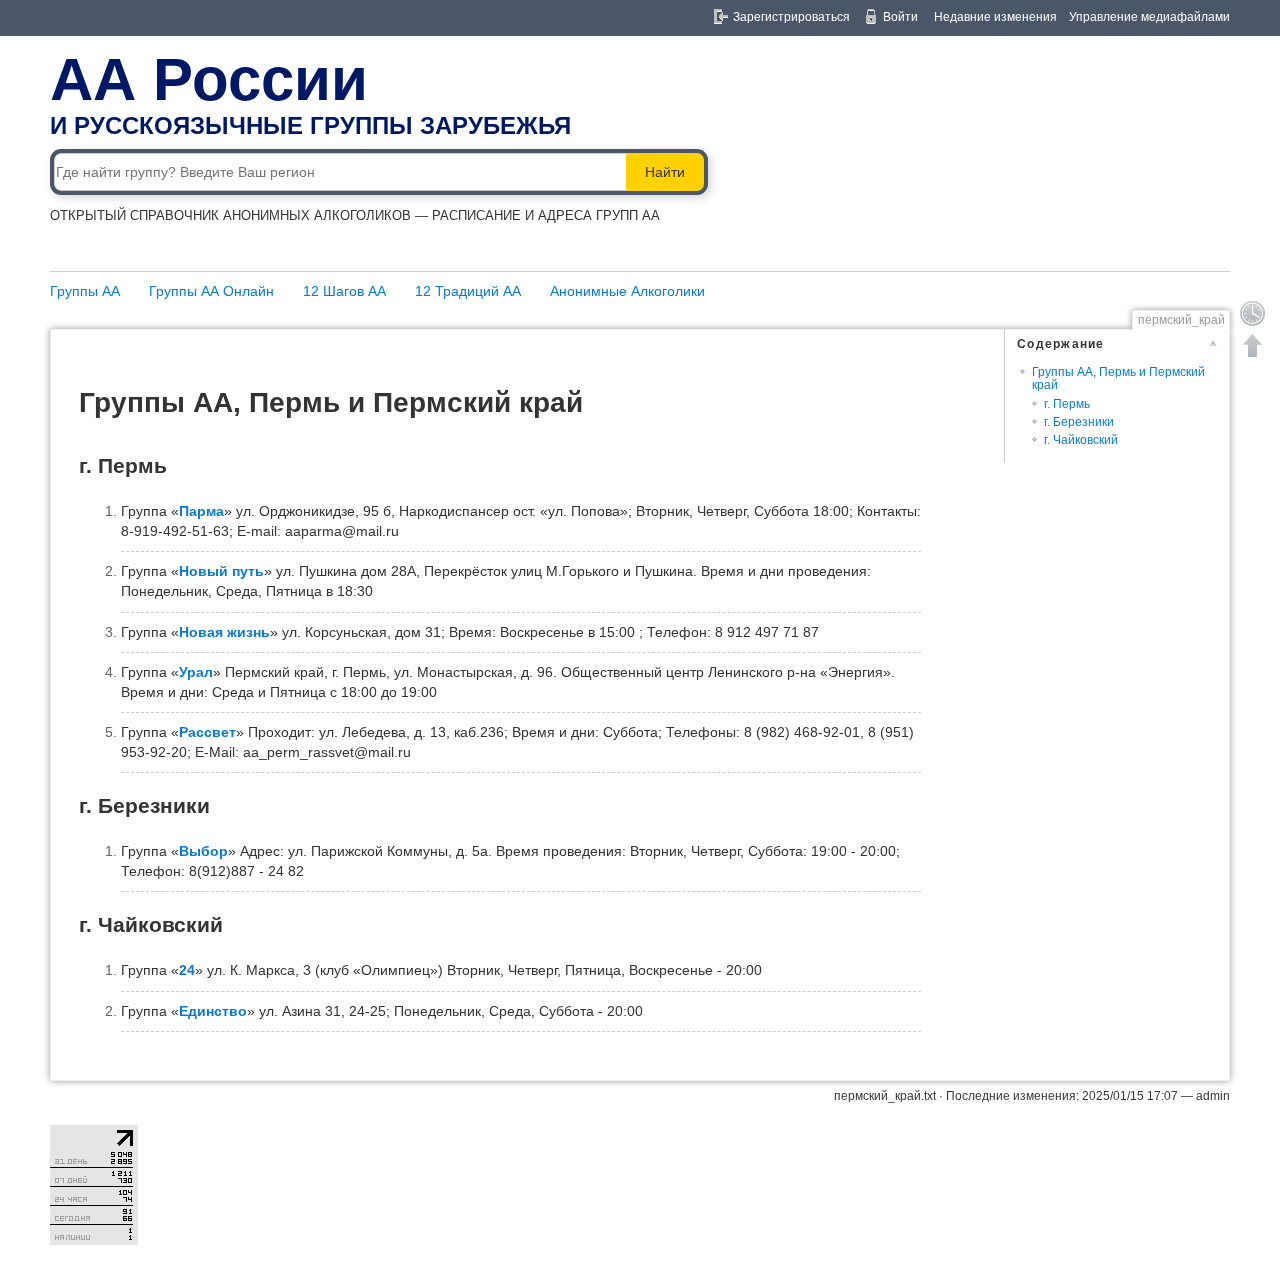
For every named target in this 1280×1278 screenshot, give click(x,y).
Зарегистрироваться (791, 17)
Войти (900, 17)
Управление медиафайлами (1149, 17)
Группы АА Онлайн (211, 291)
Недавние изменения (995, 17)
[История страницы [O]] (1253, 313)
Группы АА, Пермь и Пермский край (1118, 378)
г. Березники (1079, 422)
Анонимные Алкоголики (627, 291)
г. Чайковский (1081, 440)
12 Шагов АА (344, 291)
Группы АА (85, 291)
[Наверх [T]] (1253, 345)
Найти (665, 172)
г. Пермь (1067, 404)
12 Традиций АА (468, 291)
